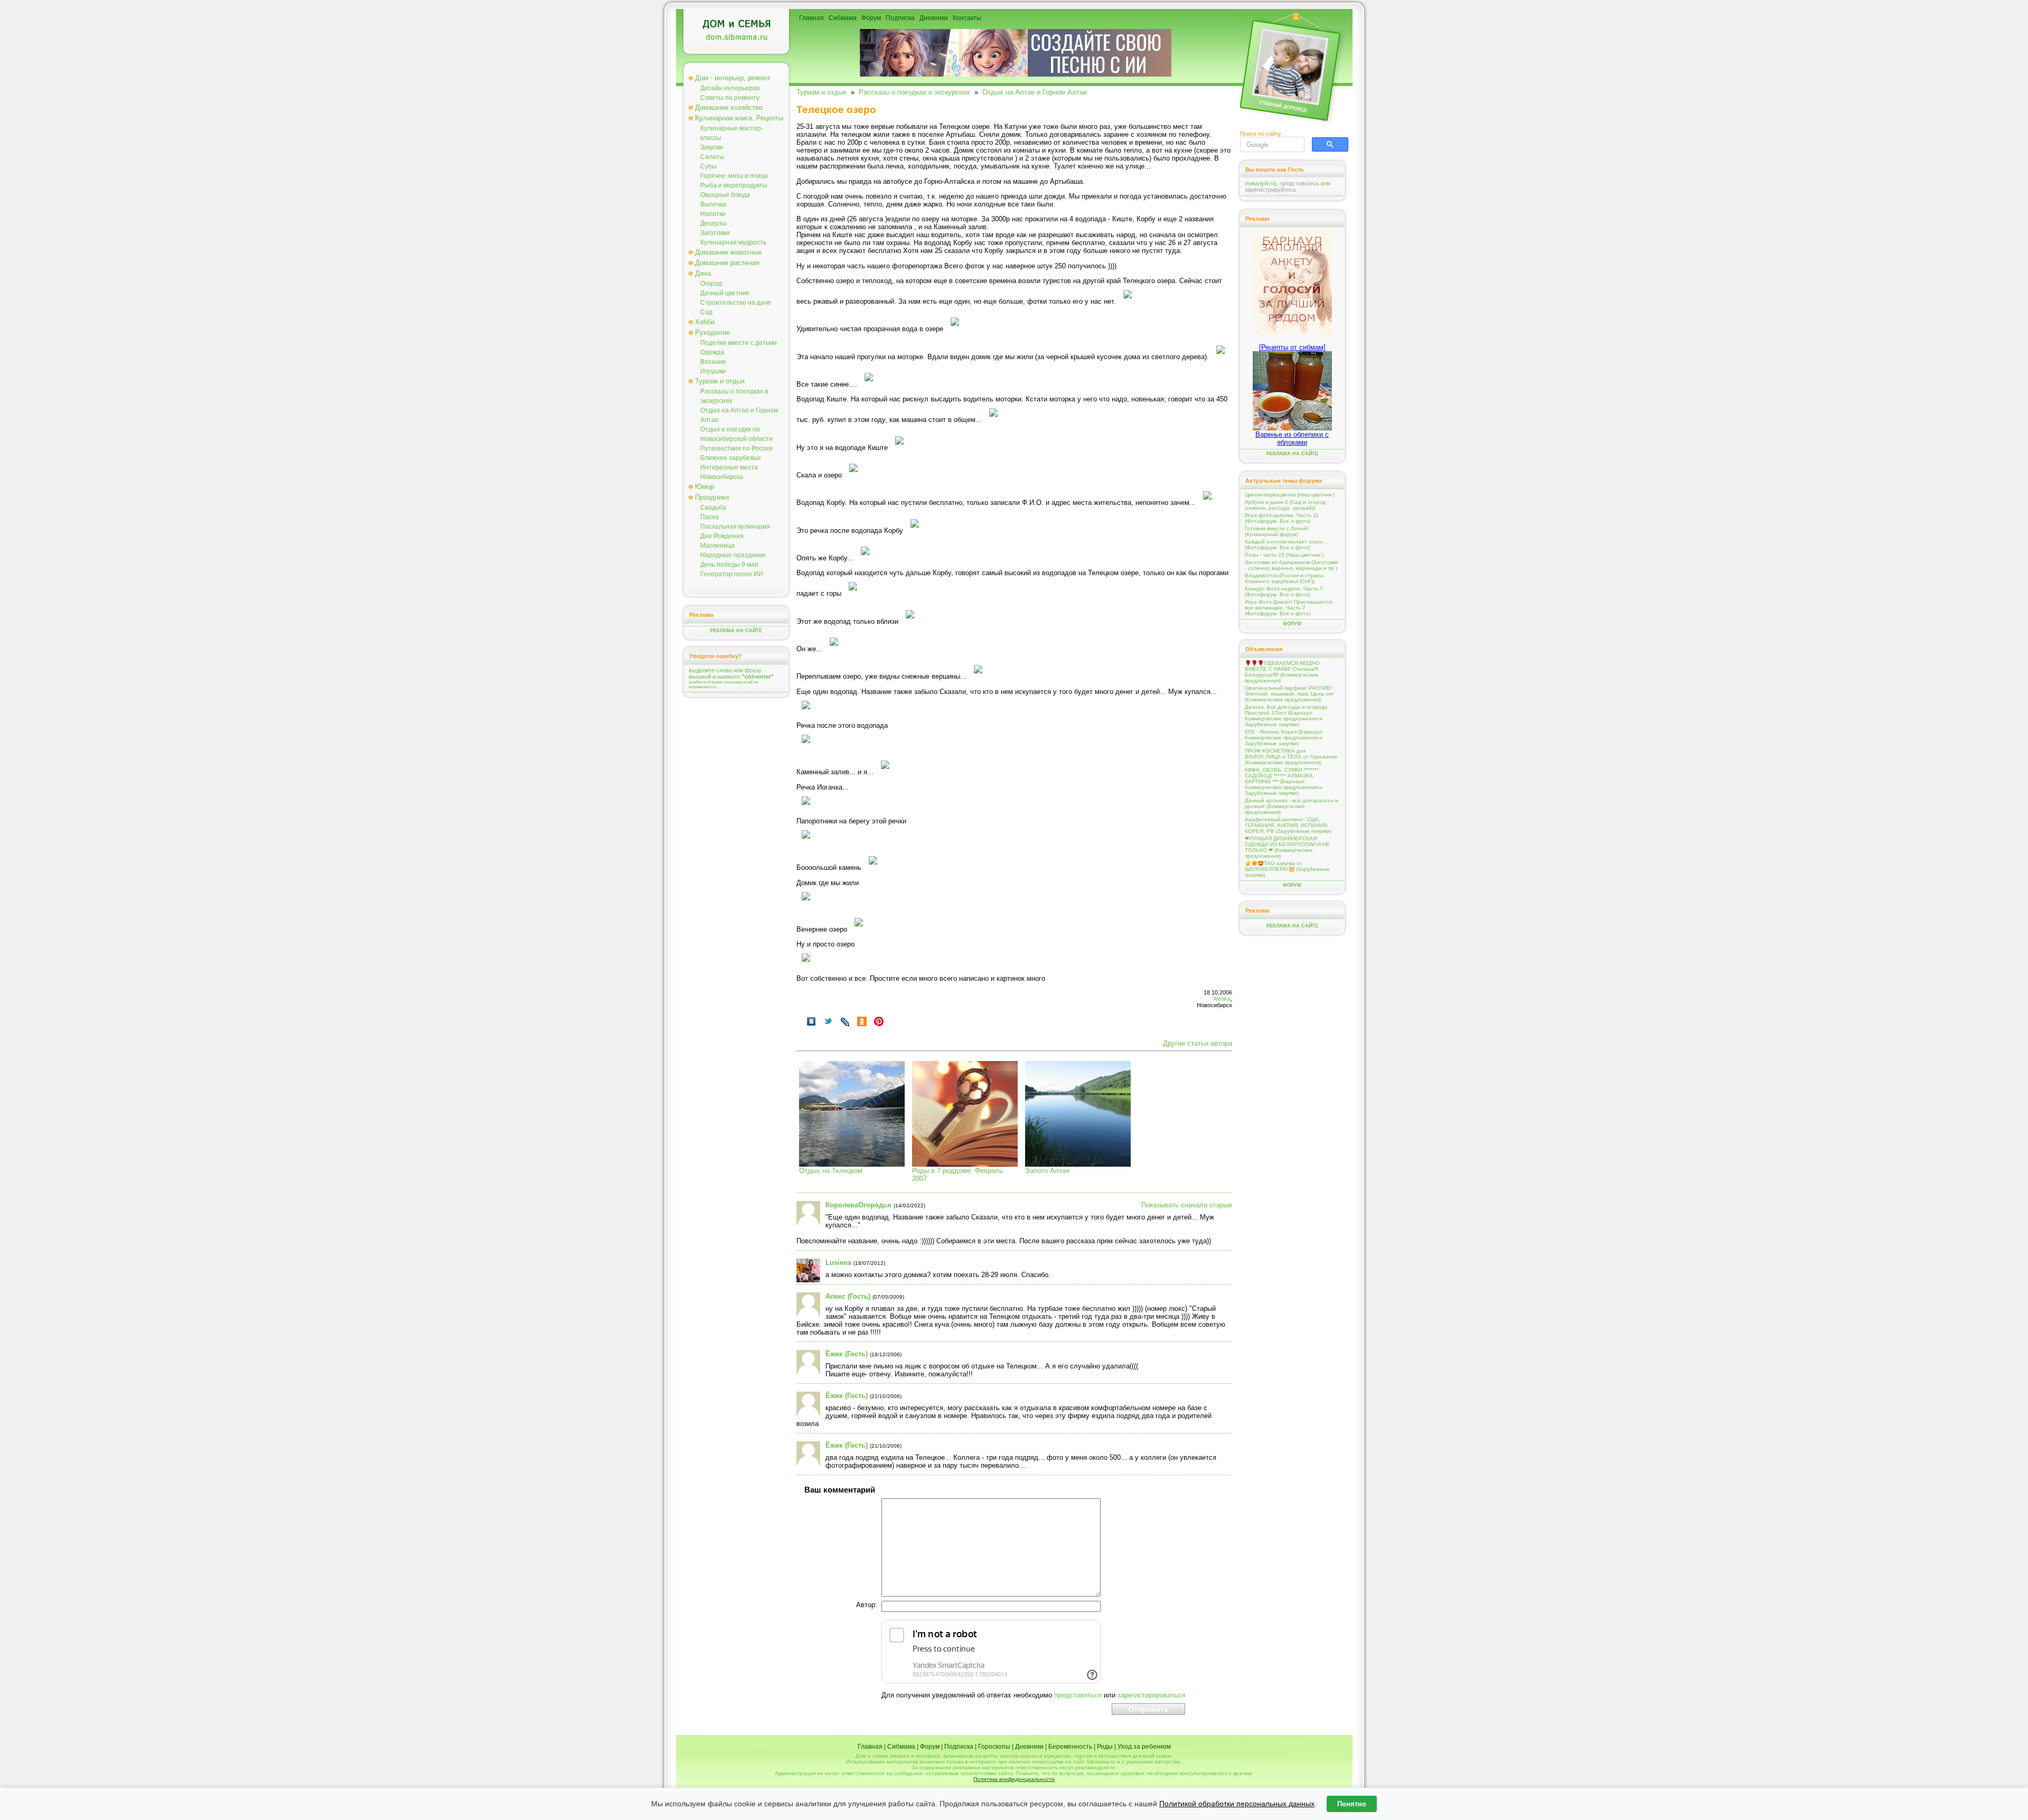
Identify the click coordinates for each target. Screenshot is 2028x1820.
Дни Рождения (722, 536)
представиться (1078, 1695)
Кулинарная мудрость (733, 242)
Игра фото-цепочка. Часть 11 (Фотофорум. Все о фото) (1282, 518)
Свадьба (713, 508)
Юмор (705, 487)
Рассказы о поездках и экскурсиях (914, 92)
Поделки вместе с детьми (739, 343)
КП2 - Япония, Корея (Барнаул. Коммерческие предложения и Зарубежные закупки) (1284, 738)
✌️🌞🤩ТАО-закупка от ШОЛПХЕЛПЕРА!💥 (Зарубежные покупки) (1287, 869)
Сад (706, 312)
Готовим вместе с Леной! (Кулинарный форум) (1277, 531)
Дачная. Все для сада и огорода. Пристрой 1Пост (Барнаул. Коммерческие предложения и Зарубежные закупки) (1287, 716)
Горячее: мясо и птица (734, 176)
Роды (1105, 1747)
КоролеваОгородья (858, 1205)
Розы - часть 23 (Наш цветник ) (1284, 555)
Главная (811, 18)
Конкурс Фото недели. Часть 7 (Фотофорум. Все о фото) (1284, 592)
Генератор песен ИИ (732, 574)
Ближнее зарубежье (731, 458)
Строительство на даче (736, 303)
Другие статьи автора (1198, 1043)
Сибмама (843, 18)
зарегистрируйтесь (1270, 190)
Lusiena (838, 1263)
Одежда (712, 352)
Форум (871, 18)
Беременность (1070, 1747)
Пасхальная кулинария (735, 527)
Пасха (710, 517)
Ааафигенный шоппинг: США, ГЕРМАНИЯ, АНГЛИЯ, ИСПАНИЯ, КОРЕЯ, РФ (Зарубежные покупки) (1288, 825)
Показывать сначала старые (1187, 1205)
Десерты (713, 223)
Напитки (713, 214)
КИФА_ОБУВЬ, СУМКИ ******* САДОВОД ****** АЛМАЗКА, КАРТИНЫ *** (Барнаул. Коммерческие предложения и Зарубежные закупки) (1284, 781)
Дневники (934, 18)
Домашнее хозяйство (729, 107)
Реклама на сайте (736, 631)
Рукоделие (712, 332)
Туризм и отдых (720, 381)
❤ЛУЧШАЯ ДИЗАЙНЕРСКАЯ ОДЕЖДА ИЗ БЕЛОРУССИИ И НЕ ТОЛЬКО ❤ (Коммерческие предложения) (1287, 847)
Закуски (712, 147)
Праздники (712, 497)
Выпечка (713, 204)
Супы (708, 166)
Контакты (967, 18)
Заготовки (715, 233)
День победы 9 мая (729, 565)
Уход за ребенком (1144, 1747)
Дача (703, 273)
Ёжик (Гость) (847, 1354)
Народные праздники (733, 555)
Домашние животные (728, 252)
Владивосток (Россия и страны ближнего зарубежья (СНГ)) (1284, 578)
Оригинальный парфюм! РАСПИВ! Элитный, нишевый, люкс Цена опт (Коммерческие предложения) (1289, 694)
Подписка (900, 18)
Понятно (1352, 1804)
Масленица (717, 546)
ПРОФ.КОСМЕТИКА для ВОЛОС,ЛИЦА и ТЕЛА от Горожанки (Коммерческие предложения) (1291, 757)
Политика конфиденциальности (1014, 1779)
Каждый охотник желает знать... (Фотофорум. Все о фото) (1286, 545)
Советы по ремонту (730, 98)
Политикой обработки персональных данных (1237, 1804)
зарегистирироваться (1151, 1695)
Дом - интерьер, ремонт (733, 78)
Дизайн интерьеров (730, 88)
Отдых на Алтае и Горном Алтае (1035, 92)
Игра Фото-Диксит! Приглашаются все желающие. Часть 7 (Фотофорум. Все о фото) (1288, 608)
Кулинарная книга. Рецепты (739, 118)
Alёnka (1222, 999)
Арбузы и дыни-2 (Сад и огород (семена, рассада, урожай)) (1285, 505)
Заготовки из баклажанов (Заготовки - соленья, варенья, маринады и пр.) (1292, 565)
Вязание (713, 362)
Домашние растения (727, 263)
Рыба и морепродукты (734, 185)
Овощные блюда (725, 195)
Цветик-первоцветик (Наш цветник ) (1290, 495)
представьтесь (1299, 183)
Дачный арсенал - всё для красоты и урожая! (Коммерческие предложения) (1292, 806)
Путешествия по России (736, 448)
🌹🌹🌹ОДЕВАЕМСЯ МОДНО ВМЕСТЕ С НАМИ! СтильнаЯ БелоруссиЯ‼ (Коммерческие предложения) (1282, 672)
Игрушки (713, 371)
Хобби (705, 322)
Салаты (712, 157)
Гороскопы (994, 1747)
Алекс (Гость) (848, 1296)
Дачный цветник (725, 293)
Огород (711, 284)
